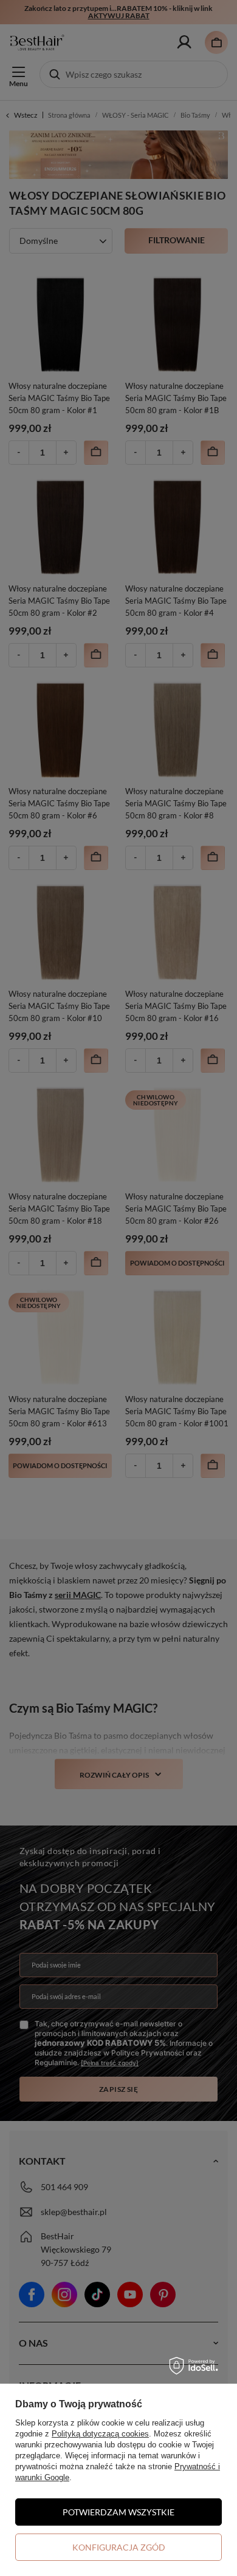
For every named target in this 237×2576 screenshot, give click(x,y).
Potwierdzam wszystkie (118, 2512)
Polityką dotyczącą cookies (100, 2434)
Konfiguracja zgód (119, 2547)
